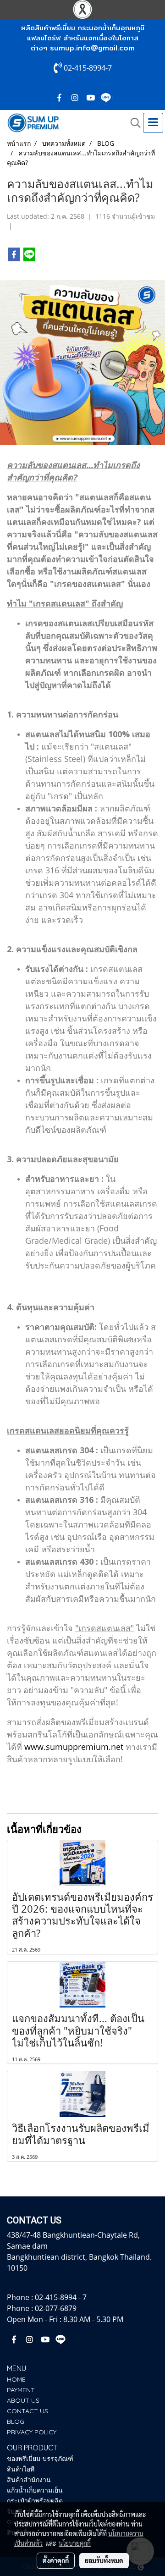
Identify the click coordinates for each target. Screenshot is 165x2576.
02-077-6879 (56, 2308)
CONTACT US (27, 2411)
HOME (16, 2379)
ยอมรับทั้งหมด (104, 2560)
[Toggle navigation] (153, 123)
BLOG (16, 2422)
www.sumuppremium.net (74, 1747)
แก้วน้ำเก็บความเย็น (35, 2490)
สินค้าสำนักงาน (29, 2480)
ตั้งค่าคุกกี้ (56, 2560)
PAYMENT (21, 2390)
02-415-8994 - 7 (61, 2297)
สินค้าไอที (21, 2469)
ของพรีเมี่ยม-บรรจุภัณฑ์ (40, 2459)
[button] (132, 123)
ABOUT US (23, 2400)
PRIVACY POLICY (32, 2432)
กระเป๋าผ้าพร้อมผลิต (35, 2501)
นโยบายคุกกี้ (75, 2543)
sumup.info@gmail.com (92, 48)
